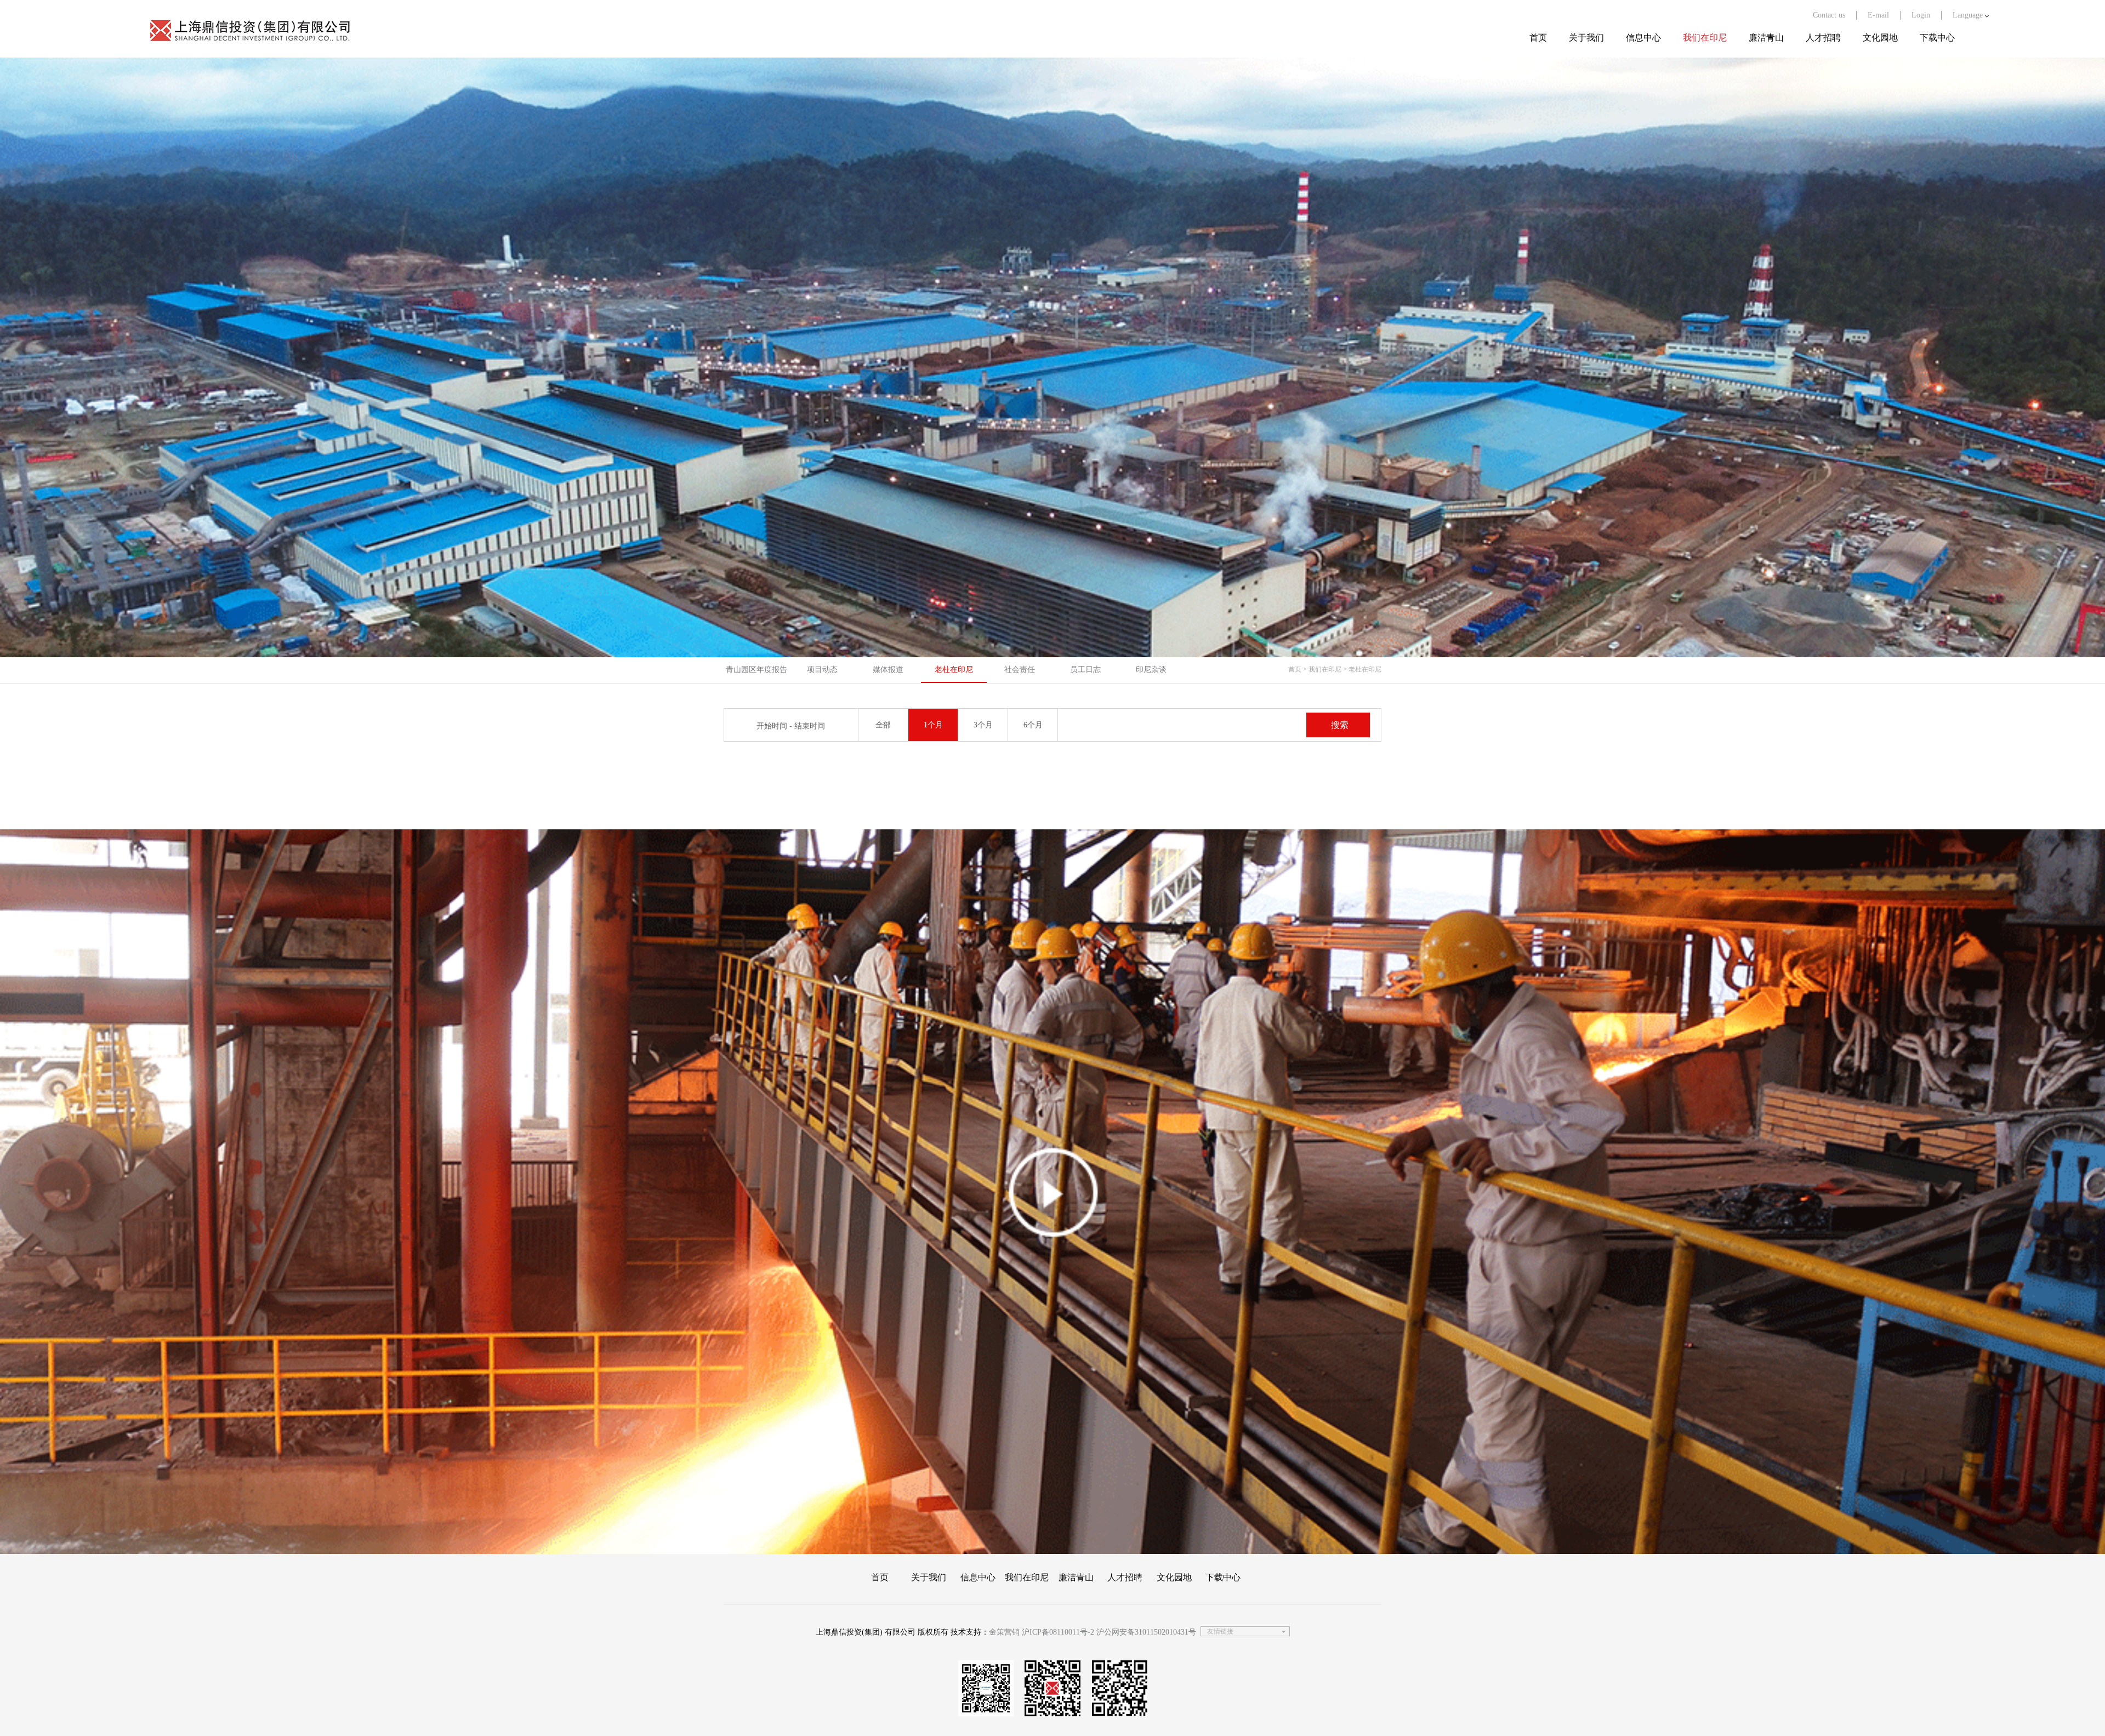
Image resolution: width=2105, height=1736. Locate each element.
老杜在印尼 (954, 670)
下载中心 (1937, 38)
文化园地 (1880, 38)
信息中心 (1643, 38)
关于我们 (1586, 38)
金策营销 (1004, 1632)
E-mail (1878, 15)
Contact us (1829, 15)
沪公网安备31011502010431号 (1146, 1632)
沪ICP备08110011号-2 (1058, 1632)
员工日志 (1085, 670)
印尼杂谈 (1151, 670)
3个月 (983, 725)
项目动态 (822, 670)
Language (1969, 15)
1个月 (933, 725)
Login (1921, 15)
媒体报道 (888, 670)
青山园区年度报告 (756, 670)
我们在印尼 (1705, 38)
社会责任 (1020, 670)
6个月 (1033, 725)
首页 (1538, 38)
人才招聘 (1823, 38)
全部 (883, 725)
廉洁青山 (1766, 38)
